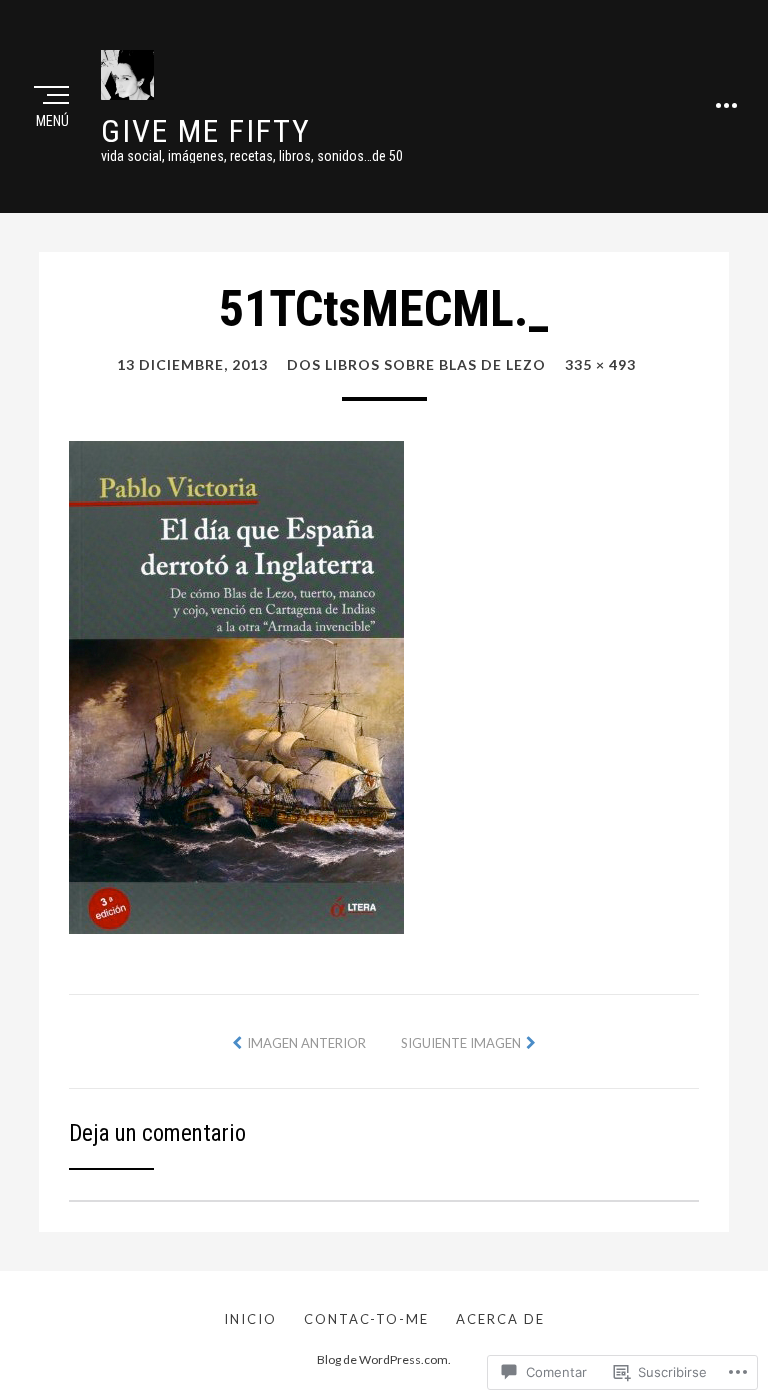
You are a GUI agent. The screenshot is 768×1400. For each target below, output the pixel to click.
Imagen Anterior (306, 1043)
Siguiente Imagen (461, 1043)
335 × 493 (600, 364)
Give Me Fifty (206, 131)
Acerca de (500, 1319)
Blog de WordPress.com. (384, 1359)
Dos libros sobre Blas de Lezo (416, 364)
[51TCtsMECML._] (236, 685)
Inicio (250, 1319)
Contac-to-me (366, 1319)
